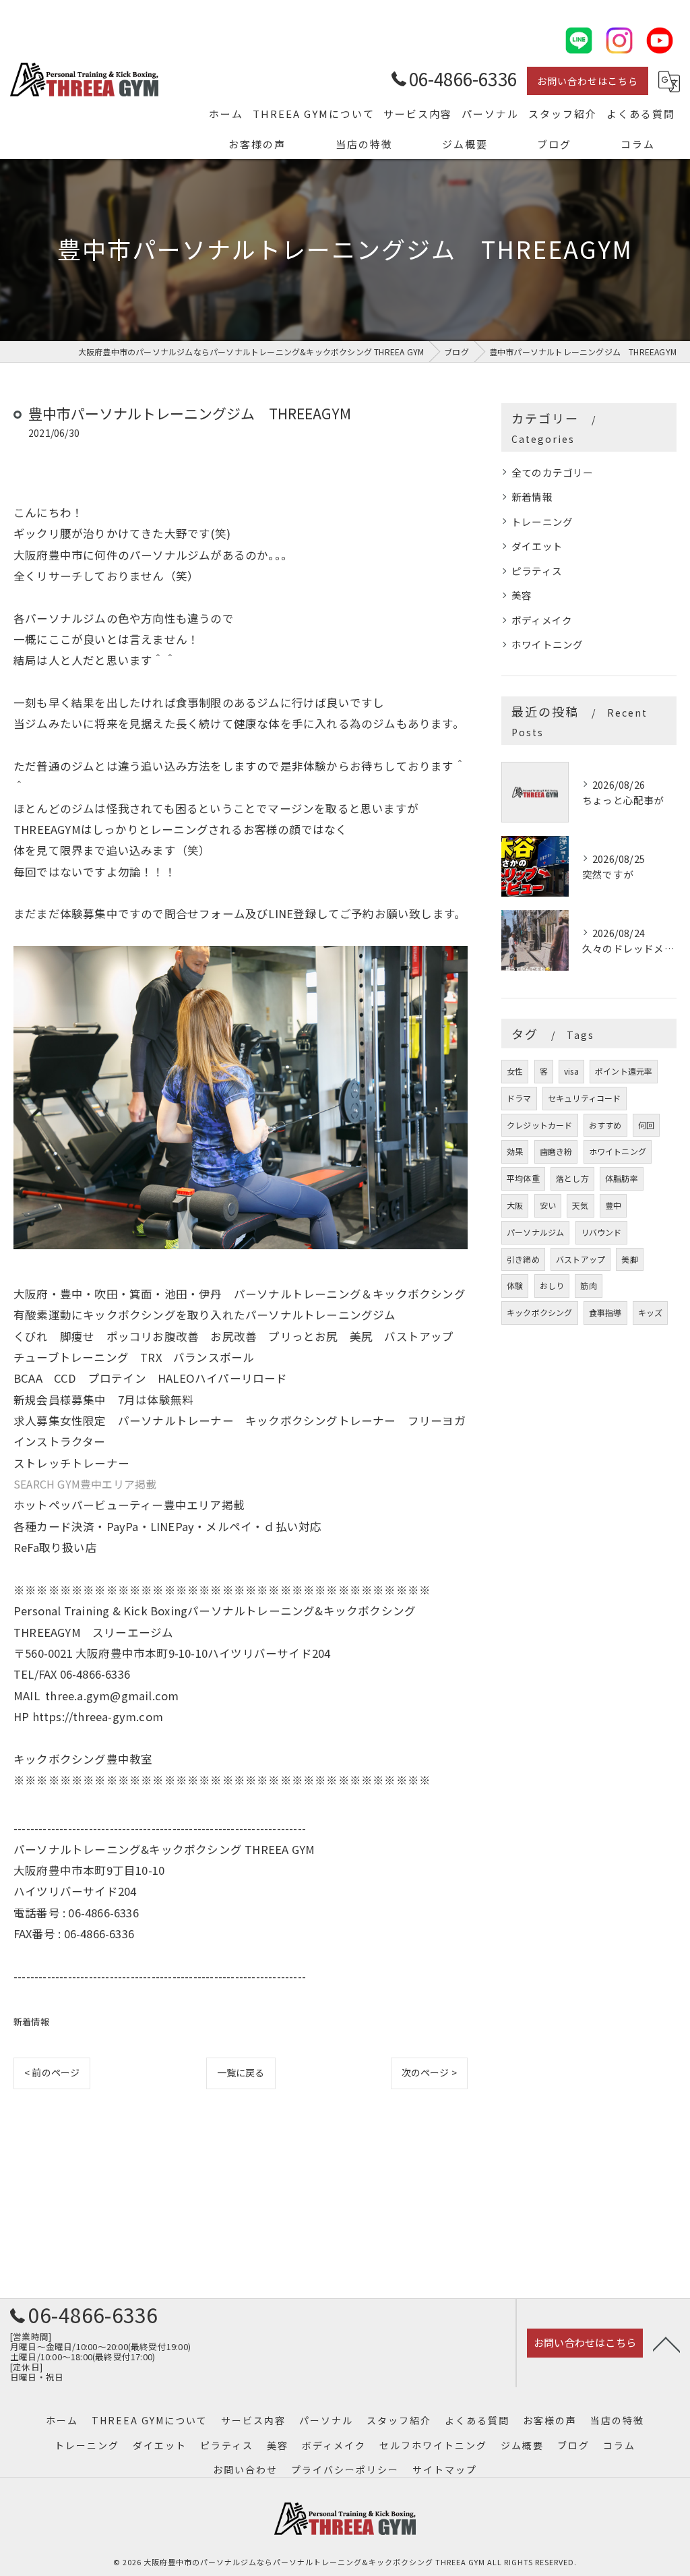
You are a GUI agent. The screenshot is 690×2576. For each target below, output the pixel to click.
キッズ (651, 1312)
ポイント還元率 (624, 1071)
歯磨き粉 (556, 1151)
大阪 (515, 1205)
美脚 (629, 1259)
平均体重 (523, 1178)
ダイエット (537, 546)
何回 (646, 1125)
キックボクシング (540, 1312)
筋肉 (588, 1285)
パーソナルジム (535, 1232)
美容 (522, 595)
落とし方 (572, 1178)
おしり (552, 1285)
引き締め (523, 1259)
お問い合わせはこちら (588, 81)
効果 (515, 1151)
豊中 (613, 1205)
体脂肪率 (622, 1178)
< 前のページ (52, 2072)
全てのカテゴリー (553, 472)
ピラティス (537, 571)
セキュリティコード (585, 1098)
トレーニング (542, 521)
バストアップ (581, 1259)
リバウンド (601, 1232)
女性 (515, 1071)
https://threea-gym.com (98, 1716)
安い (548, 1205)
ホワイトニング (547, 644)
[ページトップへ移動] (666, 2343)
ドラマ (519, 1098)
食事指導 (605, 1312)
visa (571, 1071)
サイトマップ (445, 2469)
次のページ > (429, 2072)
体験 (515, 1285)
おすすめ (605, 1125)
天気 (580, 1205)
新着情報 (31, 2021)
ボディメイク (542, 620)
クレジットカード (540, 1125)
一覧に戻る (241, 2072)
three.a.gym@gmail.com (112, 1696)
